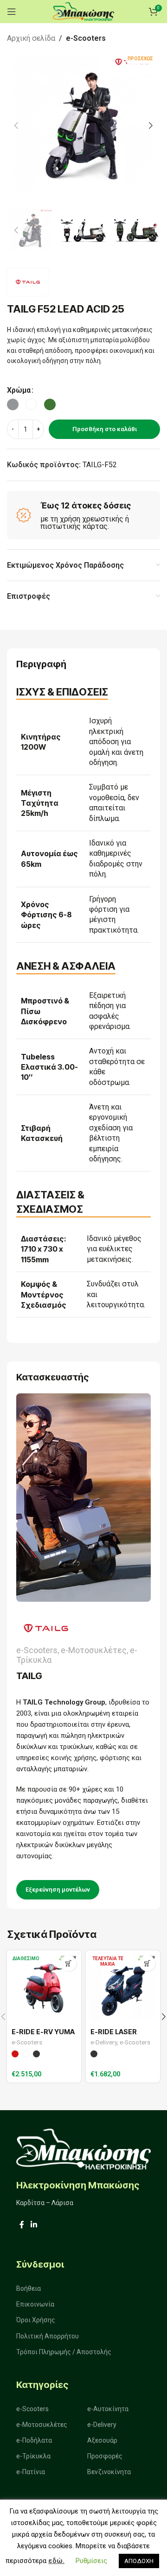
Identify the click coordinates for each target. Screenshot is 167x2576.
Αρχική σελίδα (31, 38)
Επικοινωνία (35, 2304)
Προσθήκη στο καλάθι (105, 429)
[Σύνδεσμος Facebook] (22, 2225)
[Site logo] (83, 11)
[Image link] (83, 2148)
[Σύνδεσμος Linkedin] (34, 2225)
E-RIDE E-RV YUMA (43, 2032)
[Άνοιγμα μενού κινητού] (12, 12)
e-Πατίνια (31, 2472)
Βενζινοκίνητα (109, 2472)
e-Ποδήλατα (34, 2440)
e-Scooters (86, 38)
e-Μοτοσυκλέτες (42, 2425)
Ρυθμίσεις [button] (91, 2561)
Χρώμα (19, 390)
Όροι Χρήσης (36, 2320)
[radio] (13, 404)
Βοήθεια (29, 2288)
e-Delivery (104, 2042)
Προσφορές (105, 2456)
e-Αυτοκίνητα (108, 2409)
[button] (16, 125)
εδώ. (56, 2561)
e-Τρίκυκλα (33, 2456)
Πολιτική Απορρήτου (48, 2336)
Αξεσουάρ (102, 2440)
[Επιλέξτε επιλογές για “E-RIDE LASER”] (147, 1963)
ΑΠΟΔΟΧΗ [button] (139, 2561)
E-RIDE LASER (114, 2032)
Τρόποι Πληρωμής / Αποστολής (64, 2352)
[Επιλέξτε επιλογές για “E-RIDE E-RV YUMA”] (68, 1963)
